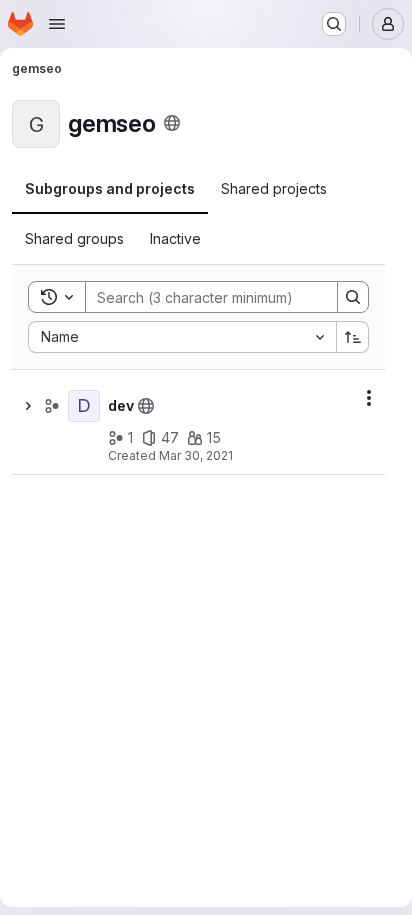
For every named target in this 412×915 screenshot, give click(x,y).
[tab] (110, 189)
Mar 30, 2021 (196, 455)
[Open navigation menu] (57, 24)
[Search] (353, 297)
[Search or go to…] (334, 24)
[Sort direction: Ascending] (353, 337)
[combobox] (182, 337)
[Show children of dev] (28, 406)
